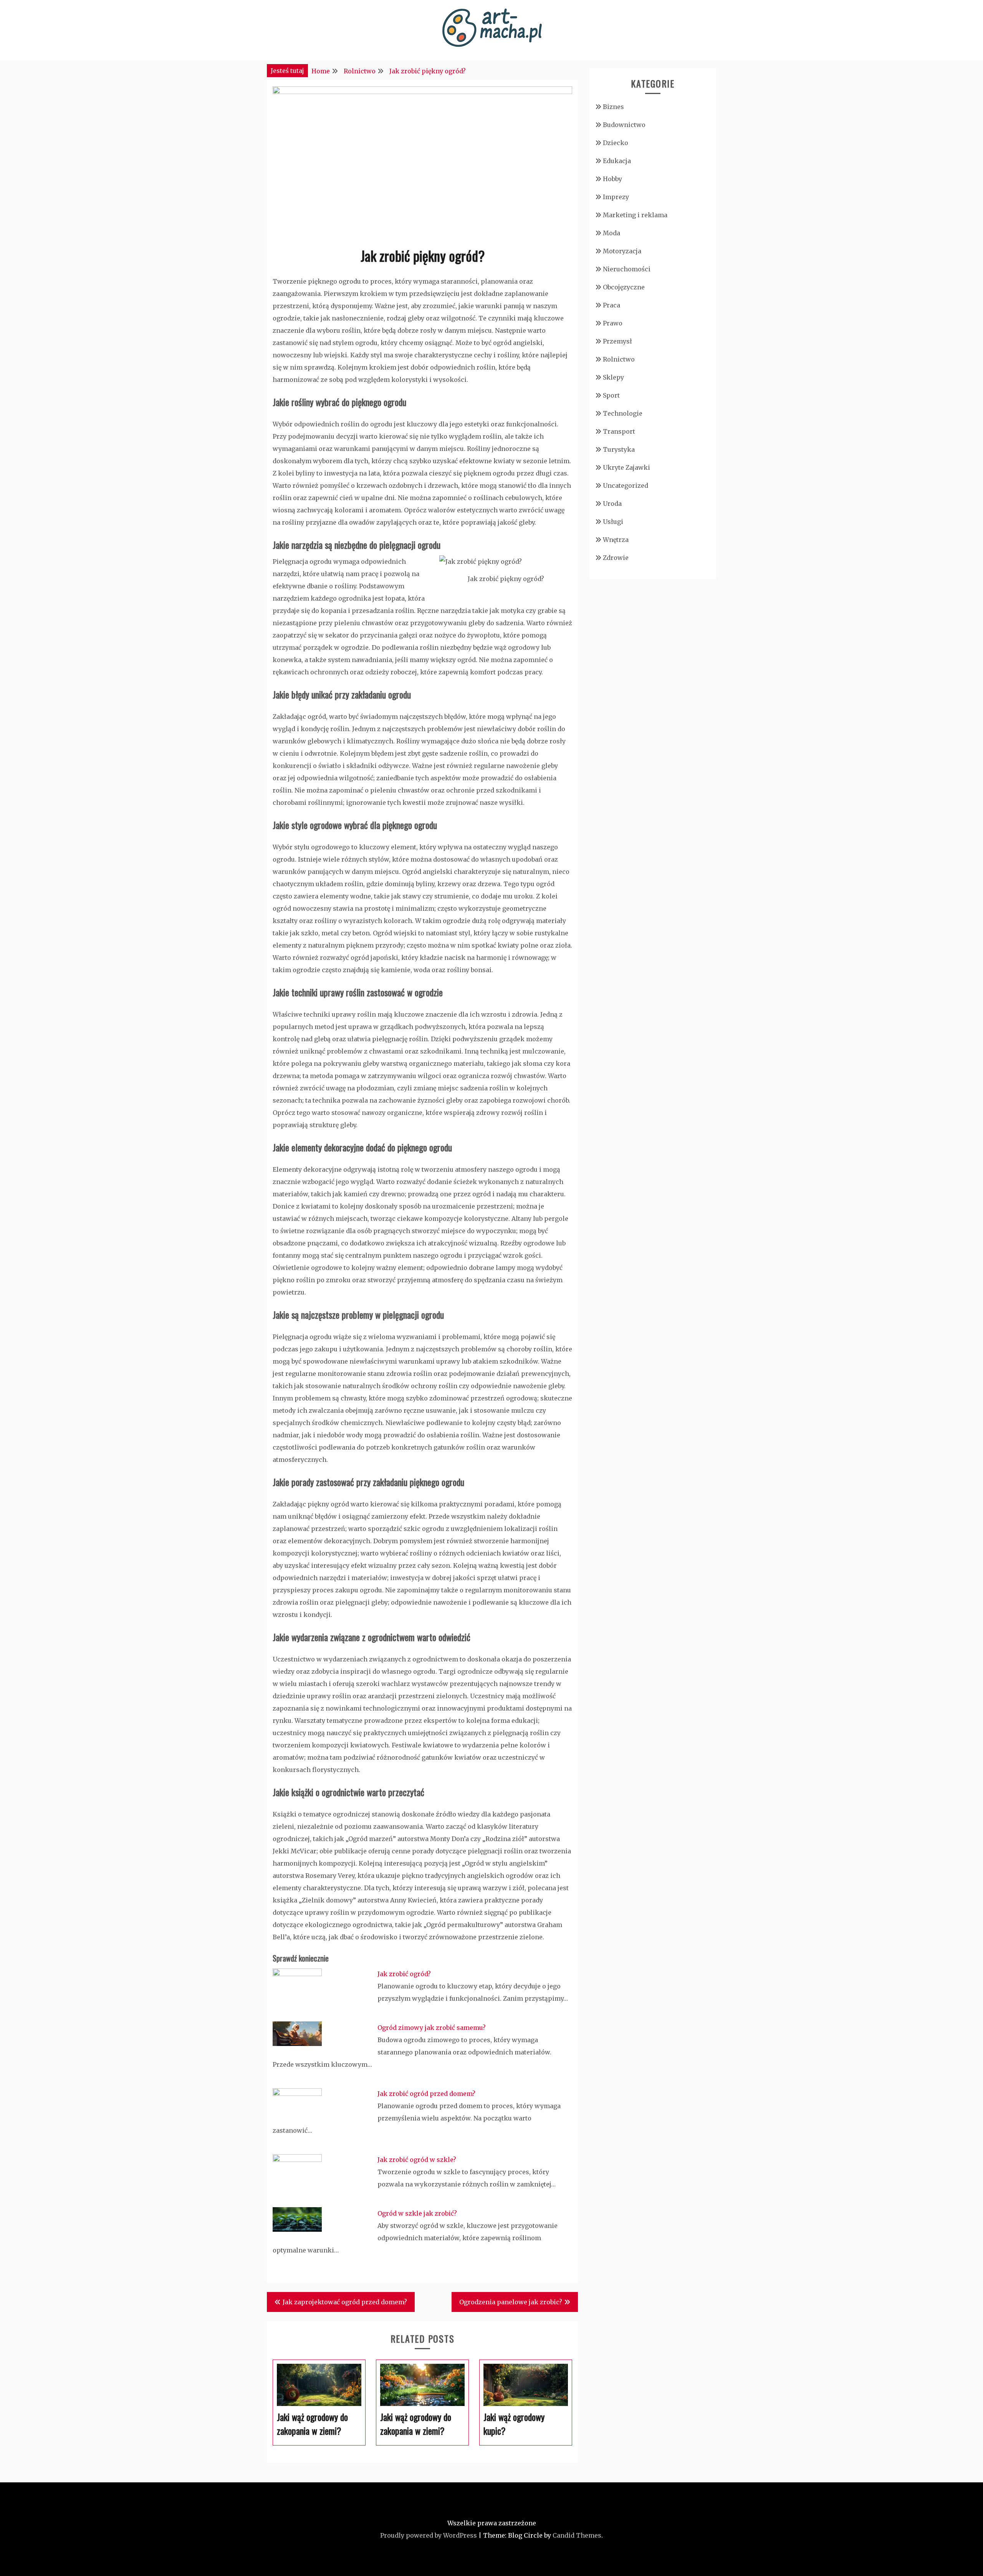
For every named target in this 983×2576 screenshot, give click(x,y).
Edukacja (617, 161)
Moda (611, 233)
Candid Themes (577, 2535)
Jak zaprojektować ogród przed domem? (345, 2302)
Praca (611, 305)
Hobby (612, 179)
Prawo (613, 323)
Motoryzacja (622, 251)
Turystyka (619, 449)
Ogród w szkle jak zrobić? (417, 2213)
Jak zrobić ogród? (404, 1974)
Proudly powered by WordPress (429, 2535)
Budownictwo (624, 125)
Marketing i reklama (635, 215)
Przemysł (617, 341)
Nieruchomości (627, 269)
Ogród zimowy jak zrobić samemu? (432, 2028)
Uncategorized (626, 485)
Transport (619, 431)
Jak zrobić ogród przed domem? (426, 2094)
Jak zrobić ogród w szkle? (417, 2160)
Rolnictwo (619, 359)
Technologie (623, 413)
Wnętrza (616, 540)
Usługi (613, 522)
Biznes (613, 107)
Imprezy (616, 197)
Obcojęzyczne (624, 287)
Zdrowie (616, 558)
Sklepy (613, 377)
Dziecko (616, 143)
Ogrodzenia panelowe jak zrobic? (511, 2302)
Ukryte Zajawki (626, 467)
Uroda (612, 504)
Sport (611, 395)
